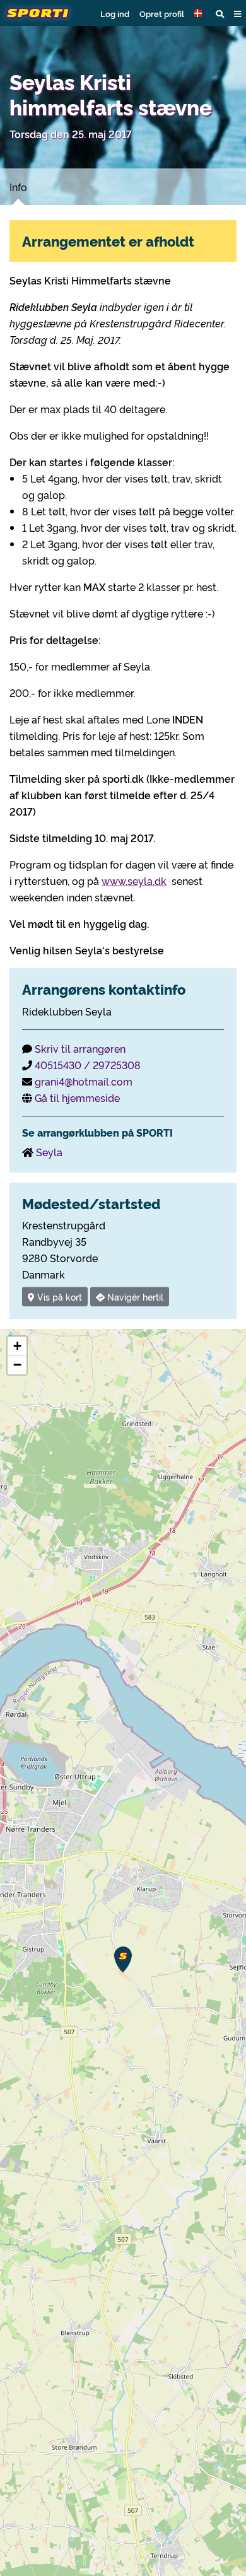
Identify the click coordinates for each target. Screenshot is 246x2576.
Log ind (115, 13)
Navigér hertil (134, 1297)
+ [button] (17, 1346)
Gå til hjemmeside (77, 1098)
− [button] (17, 1365)
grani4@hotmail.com (84, 1081)
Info (18, 187)
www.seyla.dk (134, 881)
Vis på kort (58, 1297)
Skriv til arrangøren (80, 1048)
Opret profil (162, 13)
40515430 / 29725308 (88, 1065)
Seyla (49, 1152)
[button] (200, 13)
